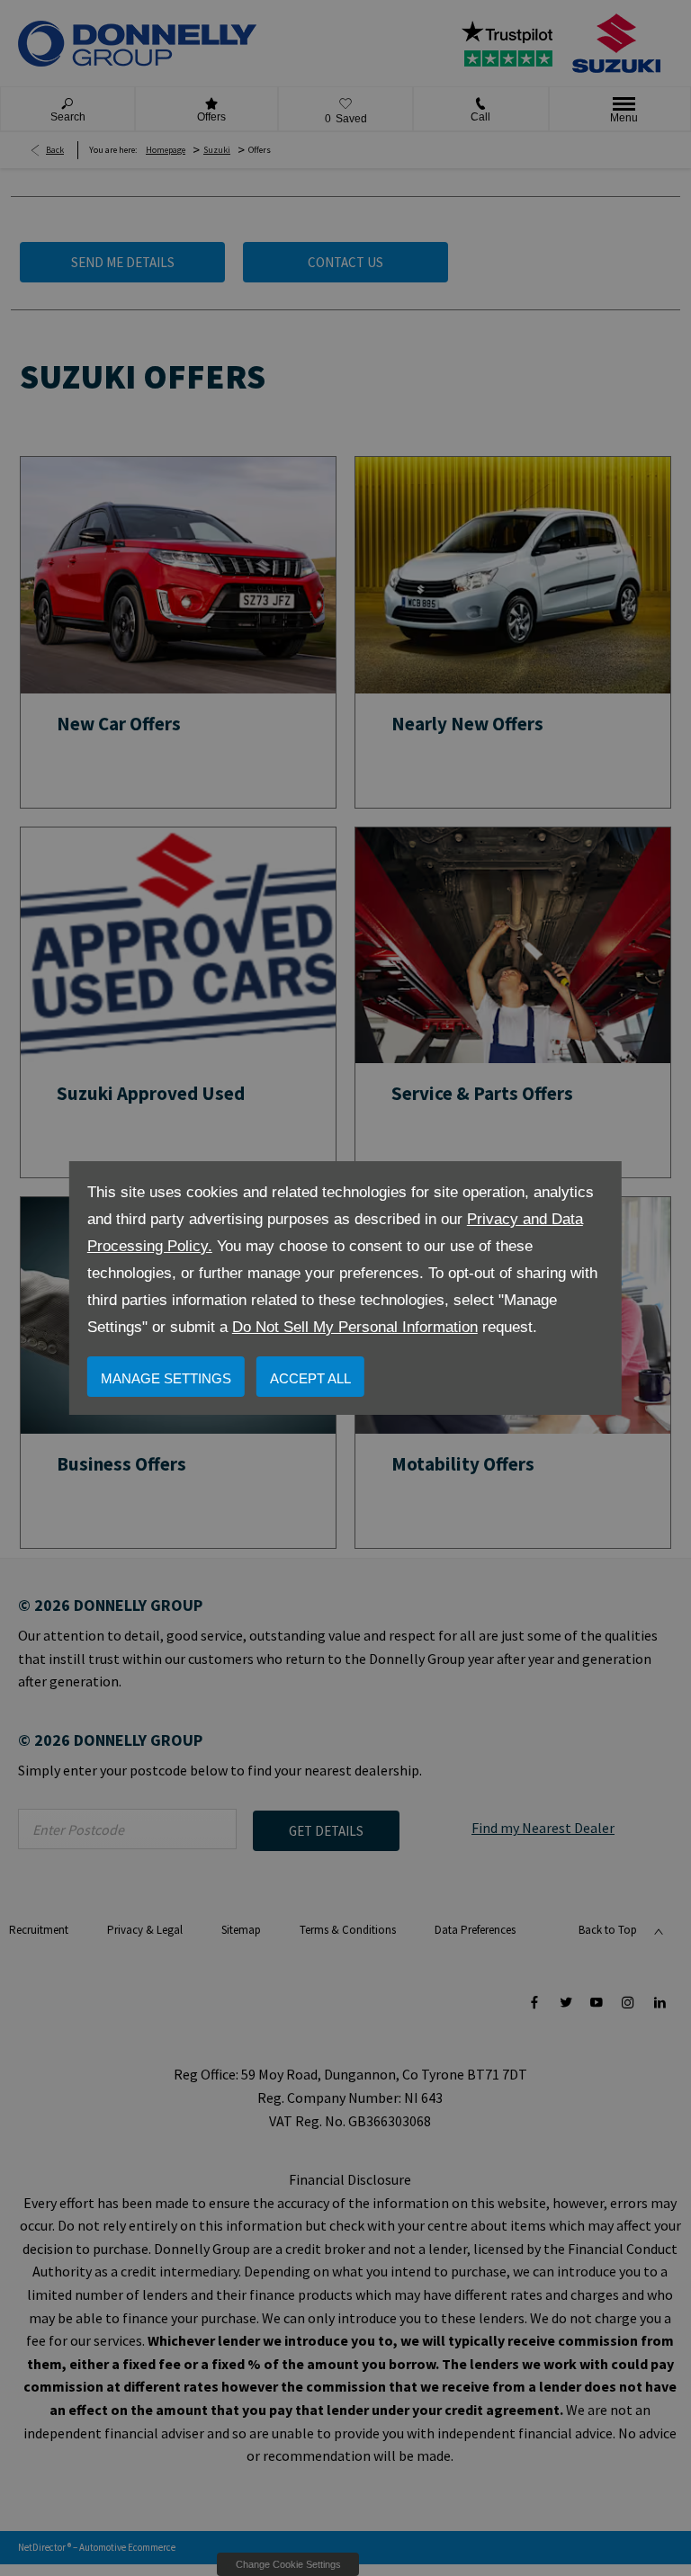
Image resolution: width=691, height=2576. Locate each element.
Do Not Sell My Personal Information (355, 1327)
